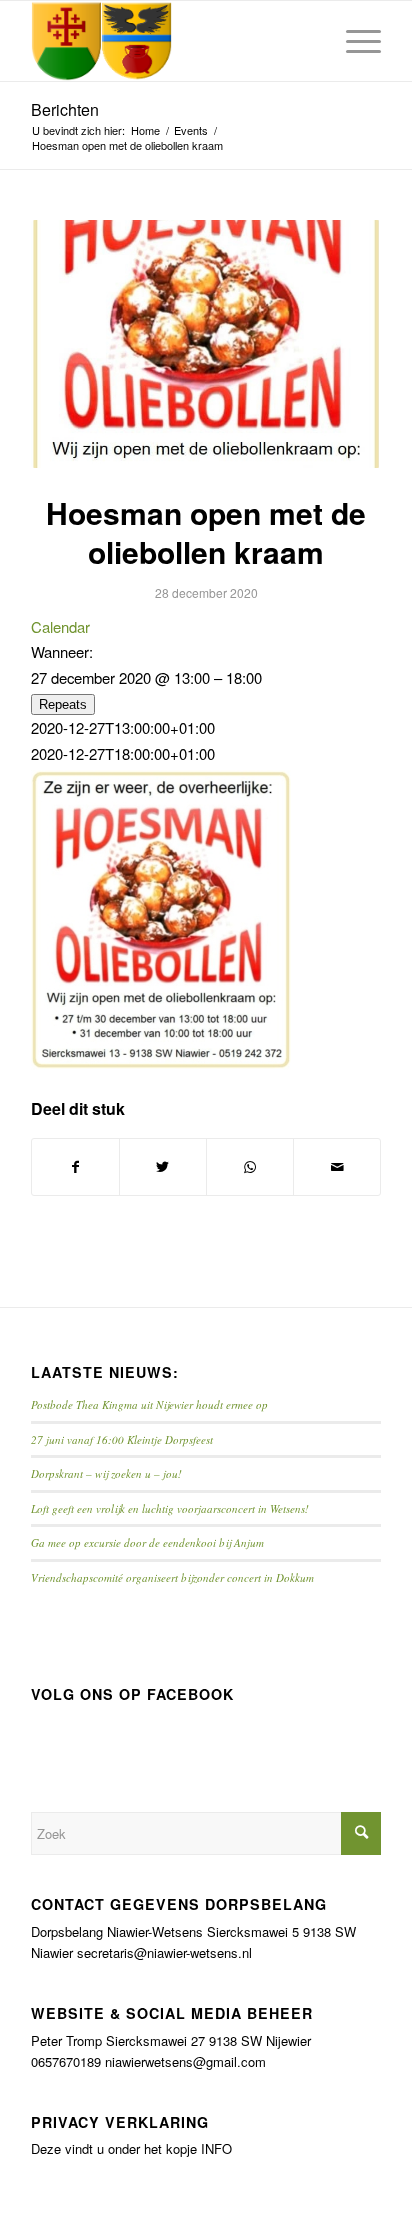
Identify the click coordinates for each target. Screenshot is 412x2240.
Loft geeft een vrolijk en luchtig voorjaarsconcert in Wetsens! (170, 1508)
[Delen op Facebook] (75, 1167)
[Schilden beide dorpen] (171, 41)
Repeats (63, 704)
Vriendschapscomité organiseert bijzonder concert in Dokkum (172, 1577)
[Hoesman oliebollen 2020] (206, 344)
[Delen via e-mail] (337, 1167)
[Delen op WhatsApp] (250, 1167)
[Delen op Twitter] (163, 1167)
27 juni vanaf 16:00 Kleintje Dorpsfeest (122, 1439)
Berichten (65, 109)
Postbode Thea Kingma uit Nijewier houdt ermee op (149, 1404)
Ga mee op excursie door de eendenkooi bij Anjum (147, 1542)
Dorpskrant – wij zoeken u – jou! (106, 1473)
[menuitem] (353, 41)
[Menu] (353, 41)
